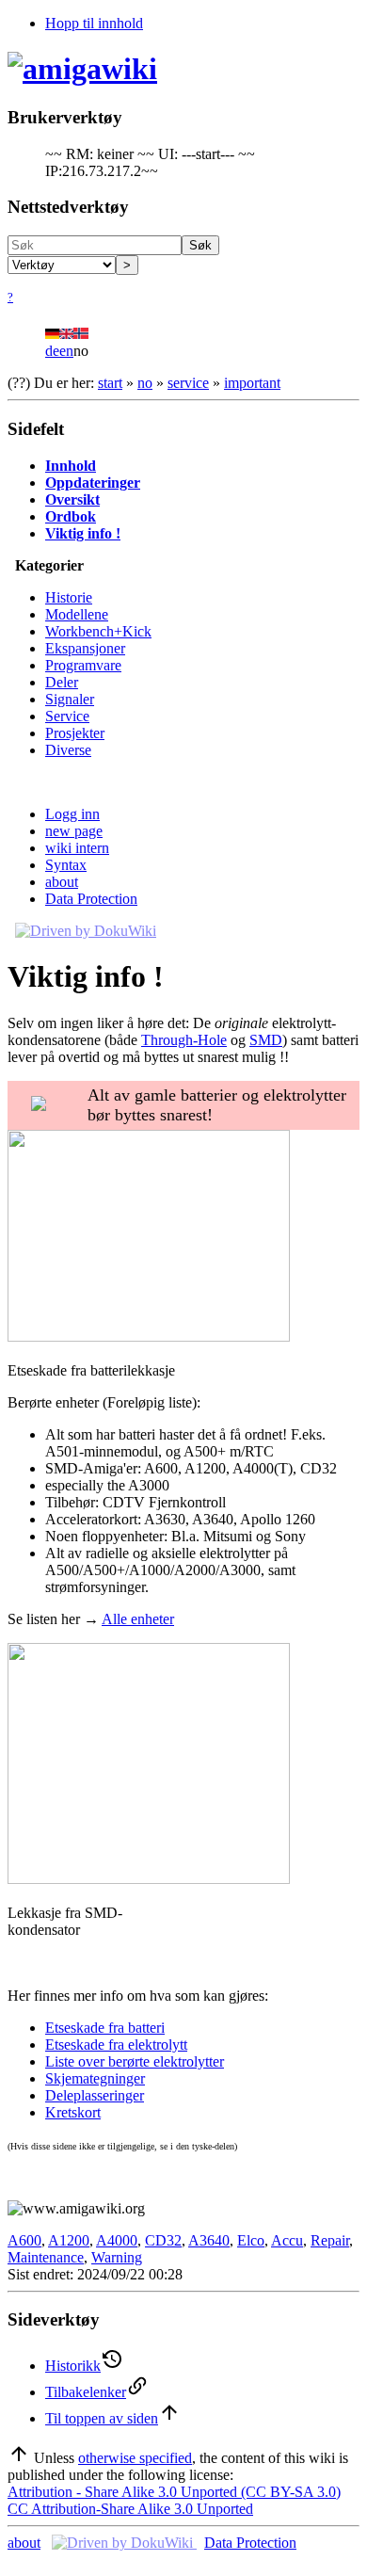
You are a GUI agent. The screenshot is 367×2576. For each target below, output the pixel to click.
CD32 (163, 2240)
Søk (200, 245)
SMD (266, 1040)
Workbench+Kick (98, 631)
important (252, 383)
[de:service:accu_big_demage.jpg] (149, 1336)
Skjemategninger (95, 2078)
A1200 (69, 2240)
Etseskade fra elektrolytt (116, 2045)
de (52, 351)
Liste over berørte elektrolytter (135, 2061)
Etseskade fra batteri (105, 2028)
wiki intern (77, 848)
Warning (117, 2257)
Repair (330, 2240)
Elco (251, 2240)
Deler (62, 682)
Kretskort (73, 2112)
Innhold (71, 466)
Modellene (77, 614)
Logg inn (72, 814)
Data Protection (91, 899)
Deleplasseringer (95, 2095)
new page (74, 831)
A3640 (209, 2240)
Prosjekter (75, 733)
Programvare (83, 665)
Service (67, 716)
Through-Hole (184, 1040)
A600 (24, 2240)
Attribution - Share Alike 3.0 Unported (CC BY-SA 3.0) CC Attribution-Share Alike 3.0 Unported (174, 2500)
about (62, 882)
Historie (69, 597)
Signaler (70, 699)
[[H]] (82, 69)
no (145, 383)
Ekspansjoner (85, 648)
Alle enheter (138, 1619)
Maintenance (46, 2257)
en (66, 351)
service (188, 383)
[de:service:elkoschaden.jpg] (149, 1879)
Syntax (66, 865)
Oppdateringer (93, 483)
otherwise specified (135, 2458)
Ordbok (71, 516)
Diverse (68, 750)
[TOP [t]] (19, 2458)
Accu (287, 2240)
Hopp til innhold (94, 23)
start (110, 383)
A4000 (117, 2240)
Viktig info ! (83, 533)
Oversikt (72, 499)
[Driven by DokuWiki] (86, 931)
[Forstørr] (15, 1353)
